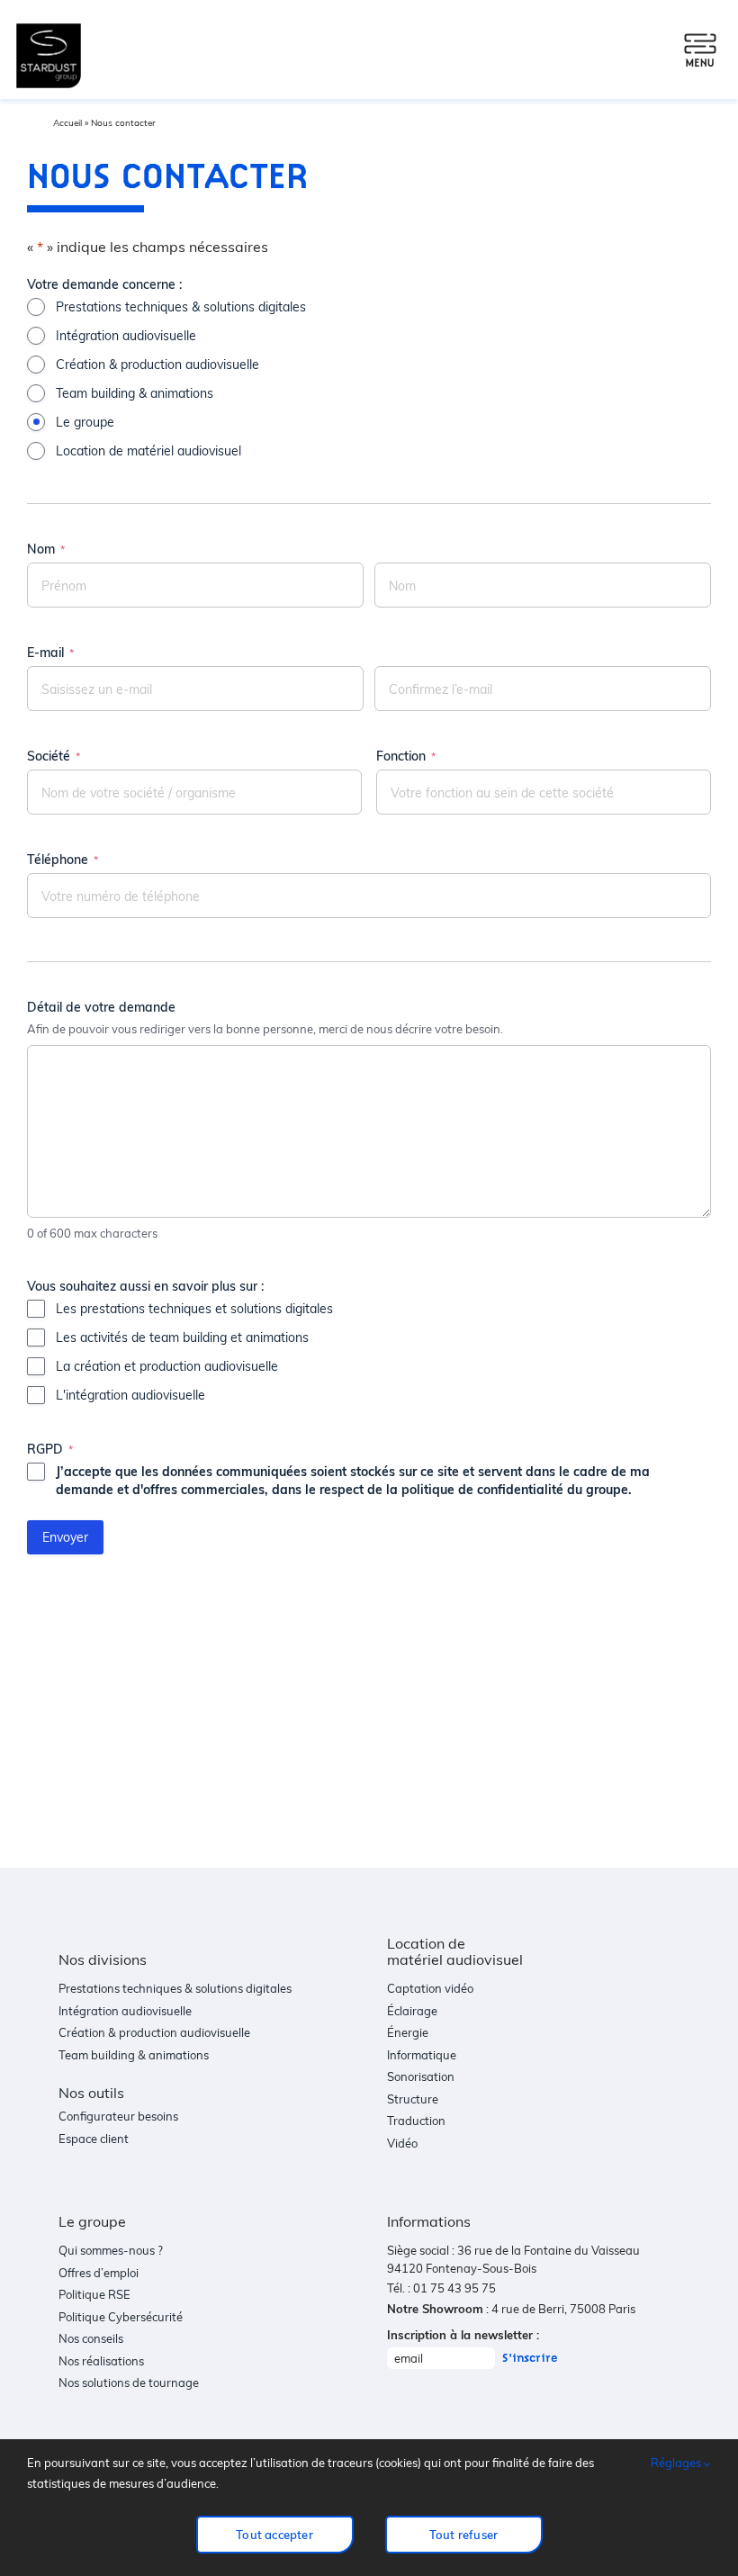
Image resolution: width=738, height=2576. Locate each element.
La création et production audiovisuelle (167, 1366)
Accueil (67, 122)
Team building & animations (135, 393)
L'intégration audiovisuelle (130, 1395)
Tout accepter (274, 2535)
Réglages (677, 2463)
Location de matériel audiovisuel (148, 450)
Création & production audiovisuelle (157, 364)
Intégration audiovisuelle (126, 335)
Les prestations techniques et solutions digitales (194, 1308)
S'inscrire (530, 2358)
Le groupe (85, 422)
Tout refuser (463, 2535)
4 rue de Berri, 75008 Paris (563, 2309)
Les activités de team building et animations (182, 1337)
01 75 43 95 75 (454, 2288)
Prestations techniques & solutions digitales (181, 306)
